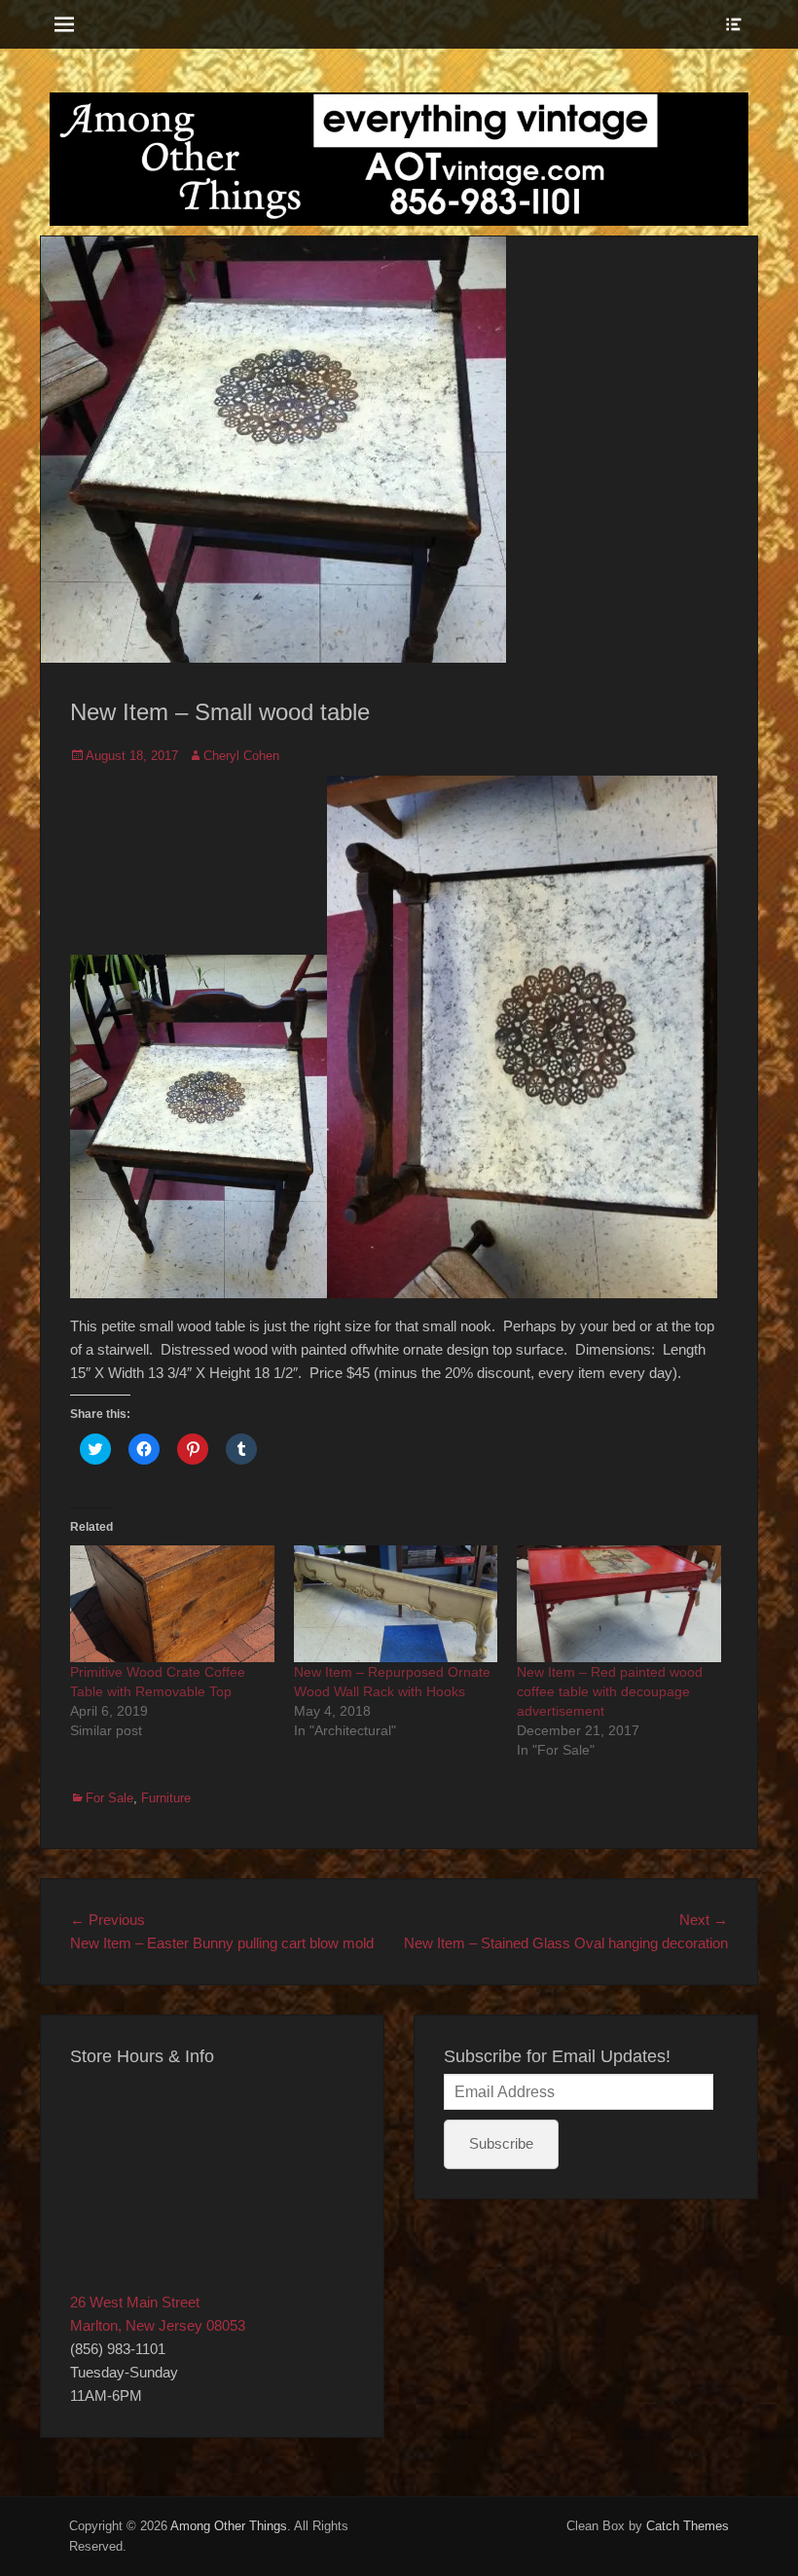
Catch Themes (688, 2526)
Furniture (166, 1798)
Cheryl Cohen (241, 756)
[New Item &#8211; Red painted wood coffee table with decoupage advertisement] (619, 1604)
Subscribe (501, 2143)
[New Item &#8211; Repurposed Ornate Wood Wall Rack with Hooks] (396, 1604)
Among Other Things (229, 2526)
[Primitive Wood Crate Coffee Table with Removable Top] (172, 1604)
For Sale (109, 1798)
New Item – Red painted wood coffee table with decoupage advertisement (610, 1691)
